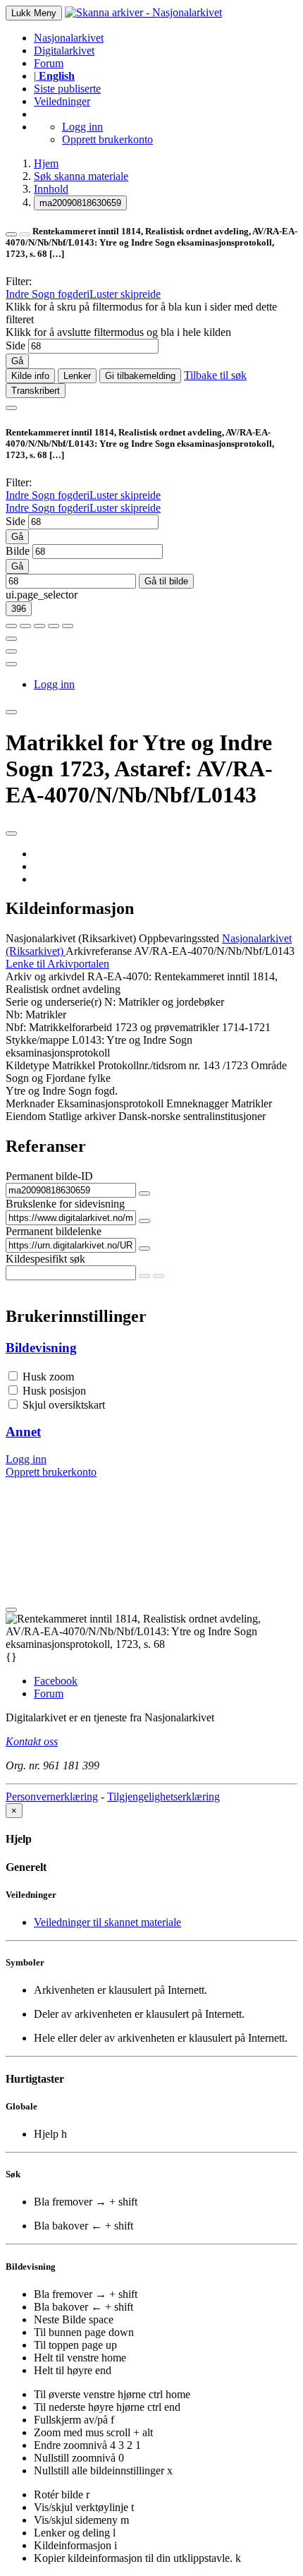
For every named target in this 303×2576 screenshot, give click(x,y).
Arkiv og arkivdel (45, 976)
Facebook (56, 1681)
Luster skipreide (125, 294)
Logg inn (82, 127)
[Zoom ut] (25, 626)
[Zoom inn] (11, 626)
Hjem (46, 163)
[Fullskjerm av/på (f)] (11, 639)
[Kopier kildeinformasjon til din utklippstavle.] (11, 651)
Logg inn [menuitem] (54, 684)
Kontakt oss (32, 1741)
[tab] (151, 1348)
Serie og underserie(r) (54, 1002)
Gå (17, 361)
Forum (49, 63)
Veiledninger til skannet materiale (107, 1922)
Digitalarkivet (64, 50)
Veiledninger (62, 101)
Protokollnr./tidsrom (142, 1065)
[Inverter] (54, 626)
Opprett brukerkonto (107, 139)
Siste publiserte (67, 89)
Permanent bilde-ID (49, 1176)
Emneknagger (197, 1103)
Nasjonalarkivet (69, 38)
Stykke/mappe (37, 1040)
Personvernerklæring (52, 1796)
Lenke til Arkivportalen (57, 964)
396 (19, 609)
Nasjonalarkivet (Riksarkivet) (71, 938)
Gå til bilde (166, 581)
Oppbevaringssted (179, 938)
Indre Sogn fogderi (48, 294)
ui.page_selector (42, 595)
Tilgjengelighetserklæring (163, 1796)
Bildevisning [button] (41, 1348)
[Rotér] (39, 626)
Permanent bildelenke (54, 1231)
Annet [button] (23, 1432)
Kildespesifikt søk (45, 1259)
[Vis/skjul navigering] (11, 408)
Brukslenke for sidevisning (65, 1204)
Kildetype (27, 1065)
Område (269, 1065)
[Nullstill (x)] (68, 626)
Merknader (30, 1103)
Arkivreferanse (99, 951)
